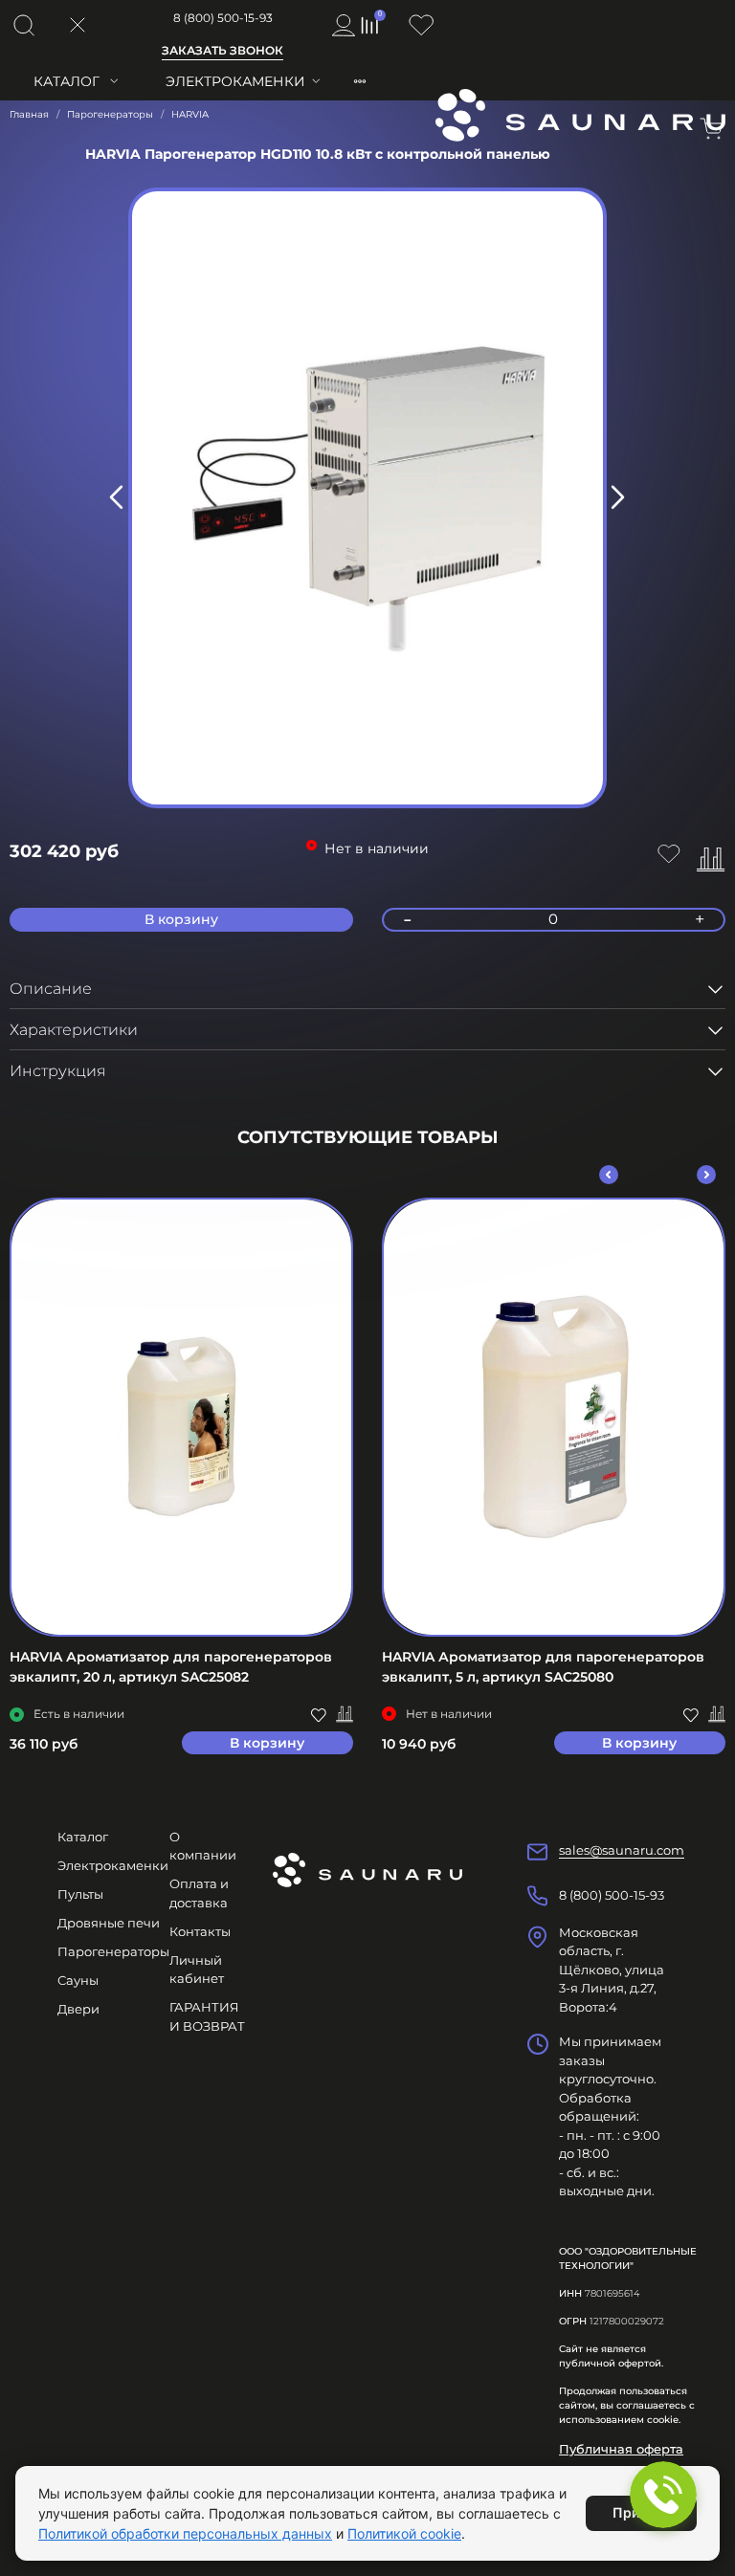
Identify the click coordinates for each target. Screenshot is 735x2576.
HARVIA (190, 114)
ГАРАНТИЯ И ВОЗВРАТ (207, 2016)
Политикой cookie (404, 2533)
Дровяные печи (109, 1923)
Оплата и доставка (199, 1893)
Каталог (67, 81)
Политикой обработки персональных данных (185, 2533)
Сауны (78, 1980)
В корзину (267, 1743)
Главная (29, 114)
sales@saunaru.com (622, 1850)
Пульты (80, 1894)
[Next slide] (617, 497)
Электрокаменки (235, 81)
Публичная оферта (621, 2449)
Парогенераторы (110, 114)
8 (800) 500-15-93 (223, 18)
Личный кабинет (197, 1970)
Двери (78, 2009)
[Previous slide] (118, 497)
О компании (203, 1846)
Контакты (200, 1931)
